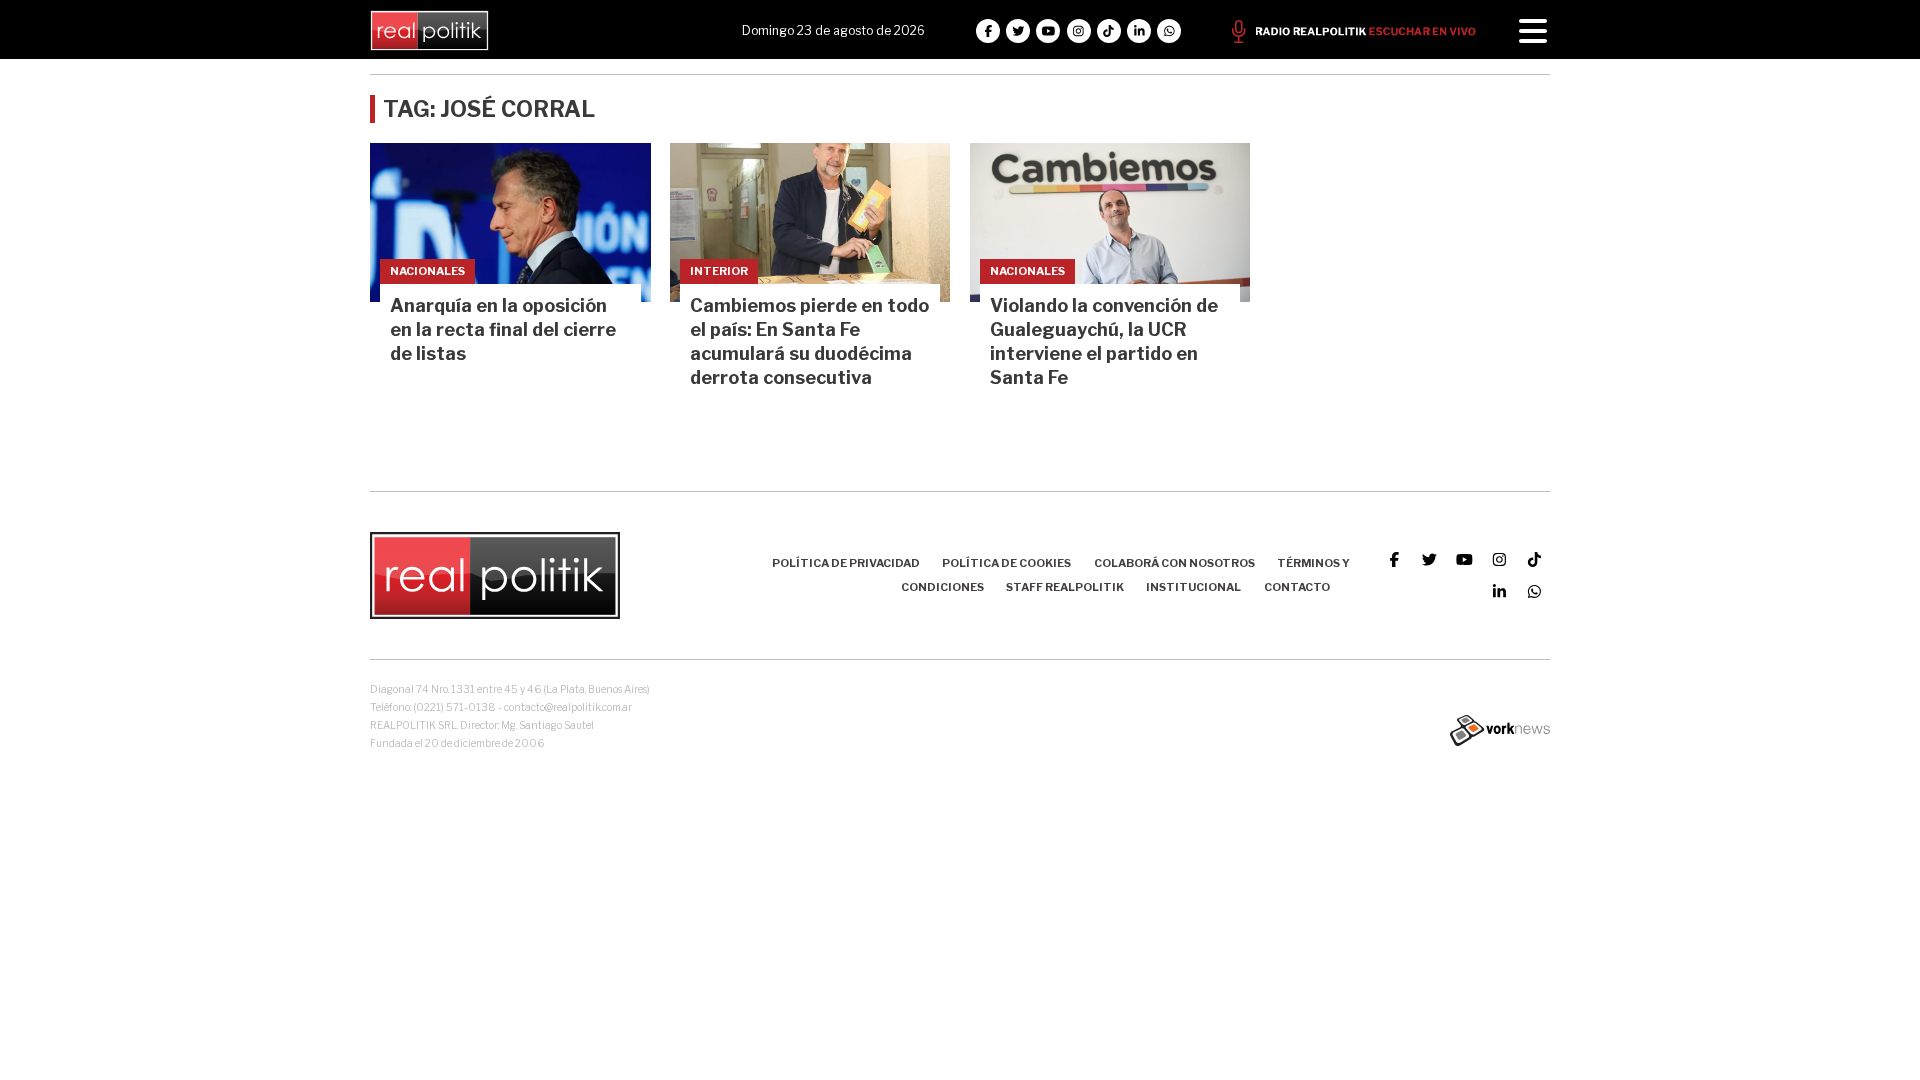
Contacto (1297, 587)
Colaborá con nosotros (1174, 563)
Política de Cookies (1006, 563)
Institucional (1193, 587)
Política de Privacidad (846, 563)
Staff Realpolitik (1065, 587)
